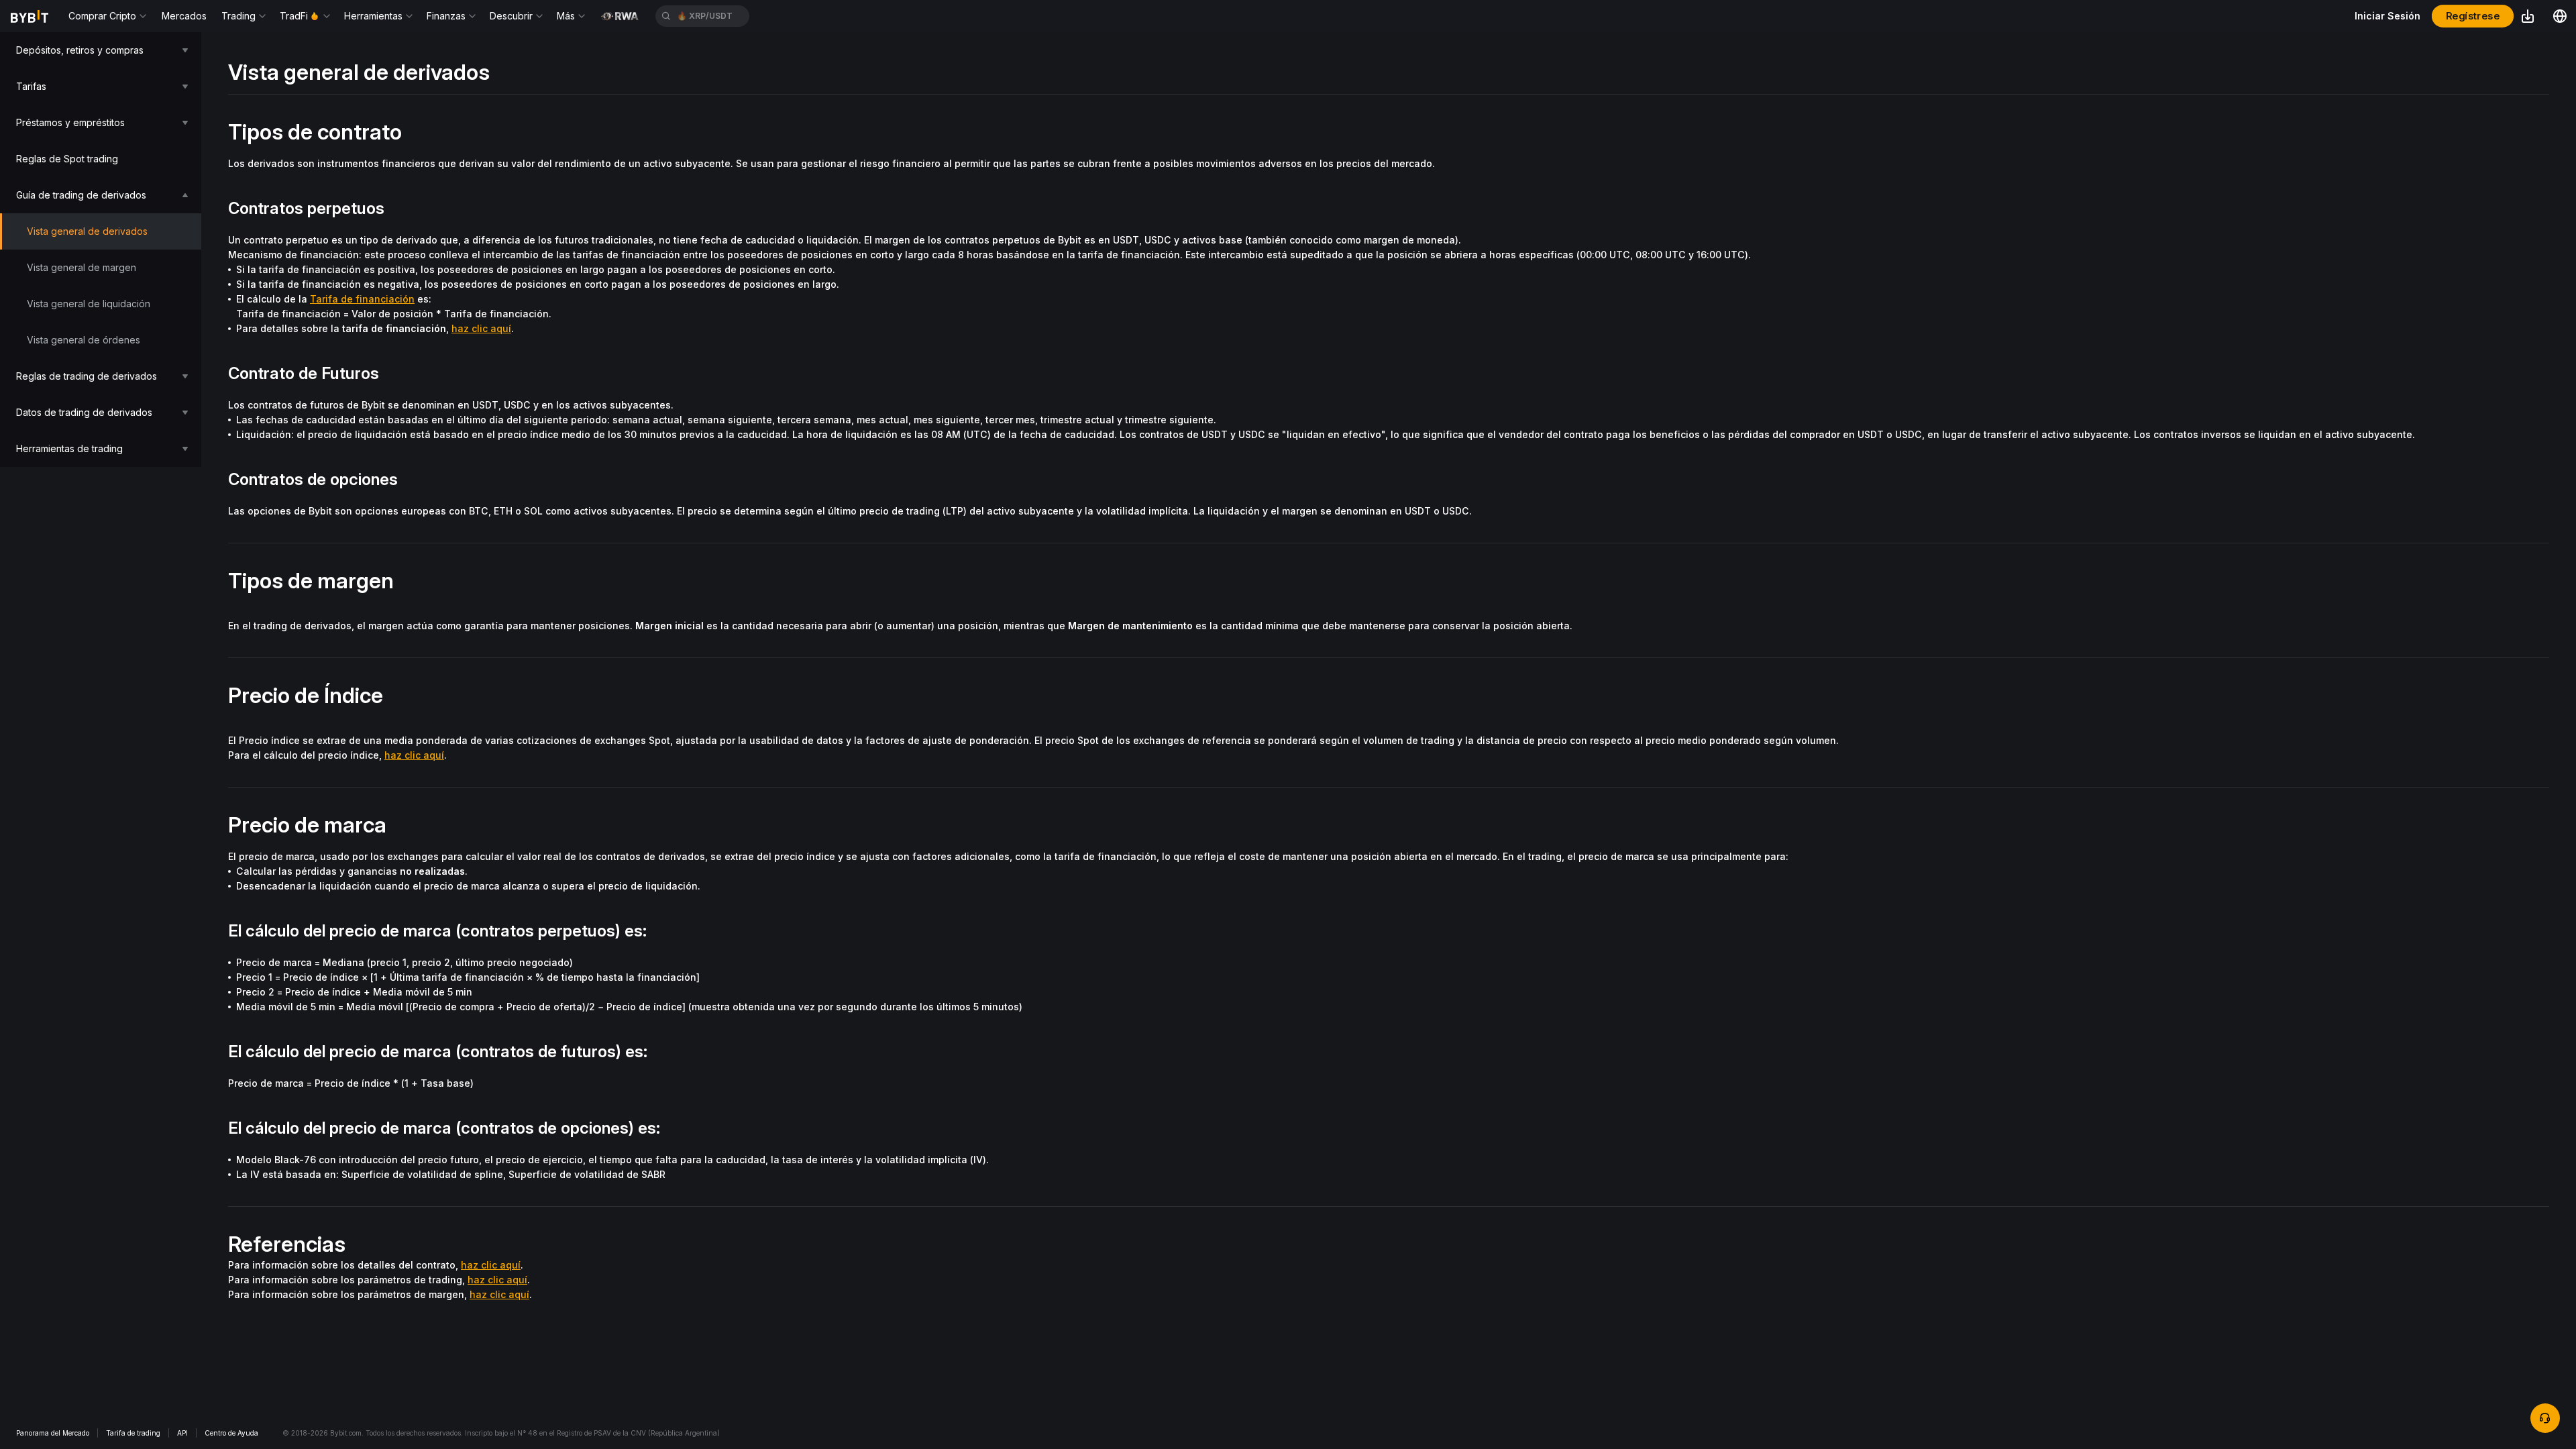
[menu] (101, 250)
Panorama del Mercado (53, 1433)
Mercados (184, 16)
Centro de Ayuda (231, 1433)
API (182, 1433)
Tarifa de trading (133, 1433)
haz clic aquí (481, 328)
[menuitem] (101, 50)
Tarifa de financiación (362, 299)
